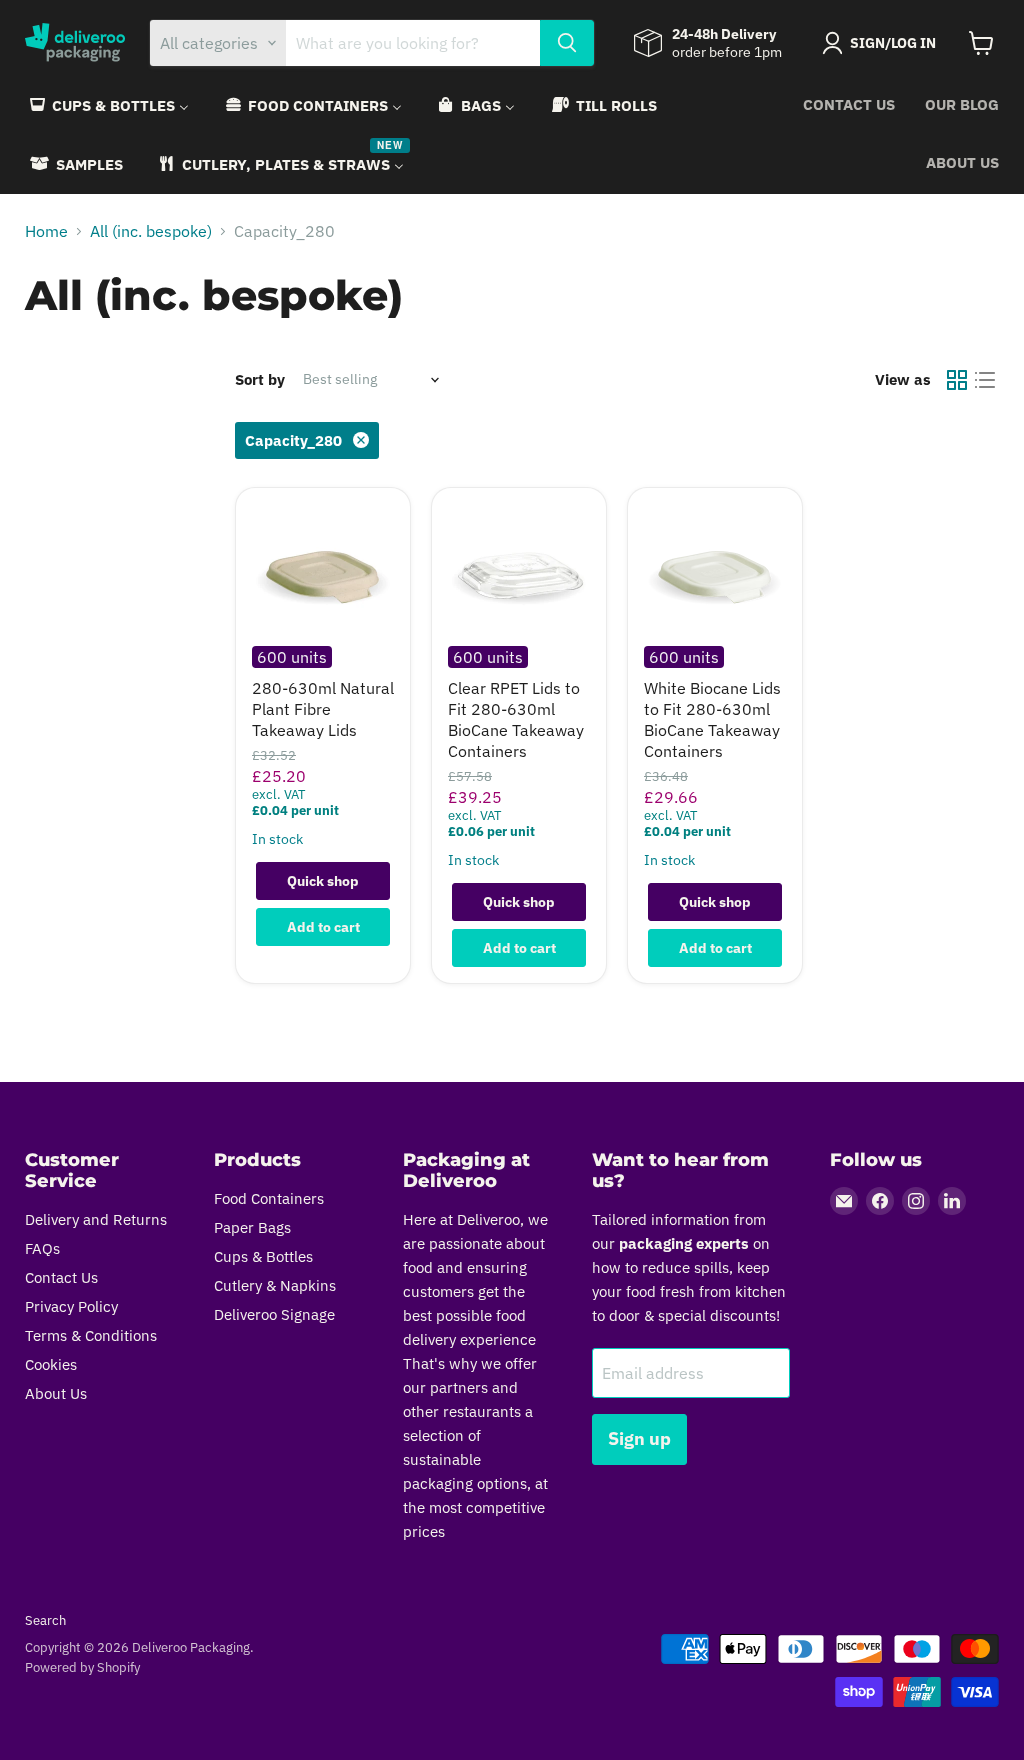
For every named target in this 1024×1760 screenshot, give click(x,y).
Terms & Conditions (91, 1335)
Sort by (260, 379)
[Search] (567, 43)
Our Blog (962, 104)
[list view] (985, 380)
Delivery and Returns (96, 1219)
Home (46, 231)
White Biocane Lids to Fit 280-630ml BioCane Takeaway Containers (712, 719)
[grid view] (957, 380)
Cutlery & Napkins (275, 1285)
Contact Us (849, 104)
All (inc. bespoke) (151, 231)
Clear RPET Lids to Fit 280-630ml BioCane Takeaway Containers (516, 719)
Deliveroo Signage (274, 1314)
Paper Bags (252, 1227)
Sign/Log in (893, 43)
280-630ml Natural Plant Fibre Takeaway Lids (323, 709)
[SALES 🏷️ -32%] (519, 575)
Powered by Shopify (82, 1667)
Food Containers (269, 1198)
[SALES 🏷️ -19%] (715, 575)
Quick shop (323, 881)
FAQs (42, 1248)
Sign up (639, 1438)
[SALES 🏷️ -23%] (323, 575)
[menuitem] (108, 105)
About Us (962, 162)
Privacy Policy (71, 1306)
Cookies (51, 1364)
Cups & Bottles (263, 1256)
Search (45, 1620)
